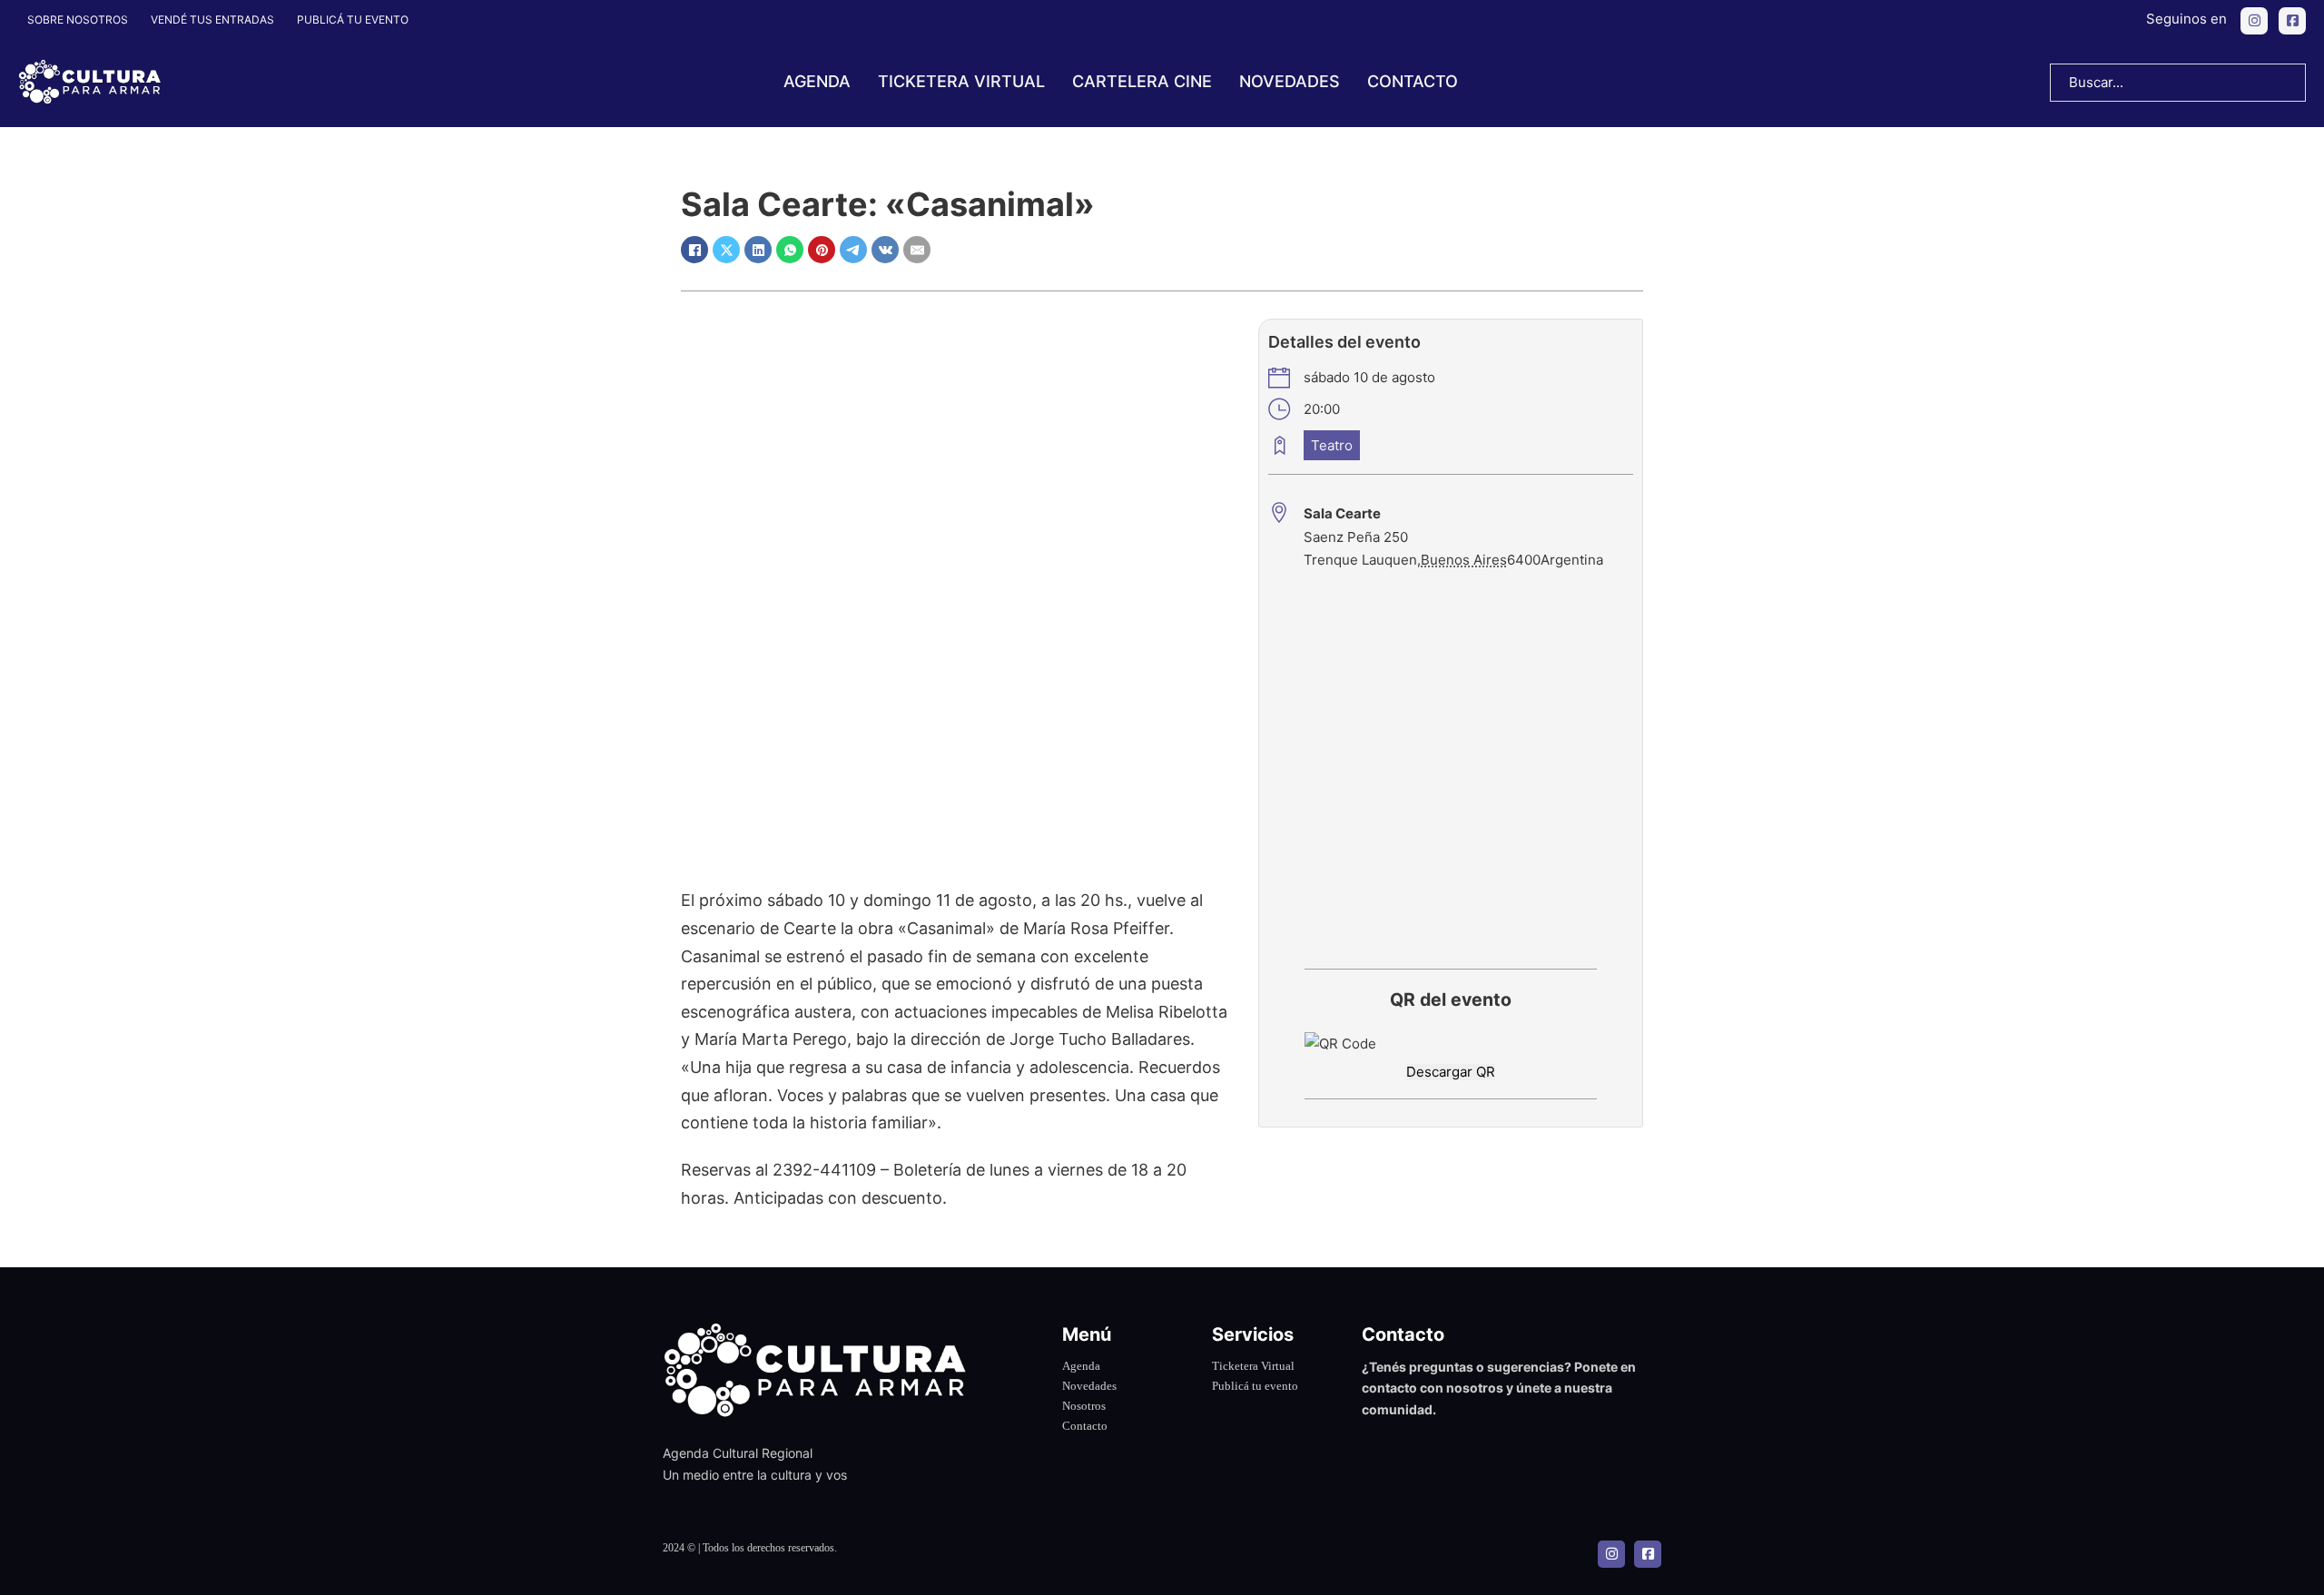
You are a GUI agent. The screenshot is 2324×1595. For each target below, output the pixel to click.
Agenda (817, 81)
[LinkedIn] (758, 250)
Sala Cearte (1342, 513)
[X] (726, 250)
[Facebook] (694, 250)
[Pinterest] (822, 250)
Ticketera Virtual (1253, 1366)
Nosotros (1084, 1406)
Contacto (1413, 81)
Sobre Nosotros (78, 20)
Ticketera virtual (961, 81)
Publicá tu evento (353, 20)
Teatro (1332, 445)
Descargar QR (1451, 1072)
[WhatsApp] (790, 250)
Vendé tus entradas (212, 20)
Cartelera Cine (1142, 81)
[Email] (917, 250)
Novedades (1290, 81)
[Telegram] (853, 250)
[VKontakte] (885, 250)
